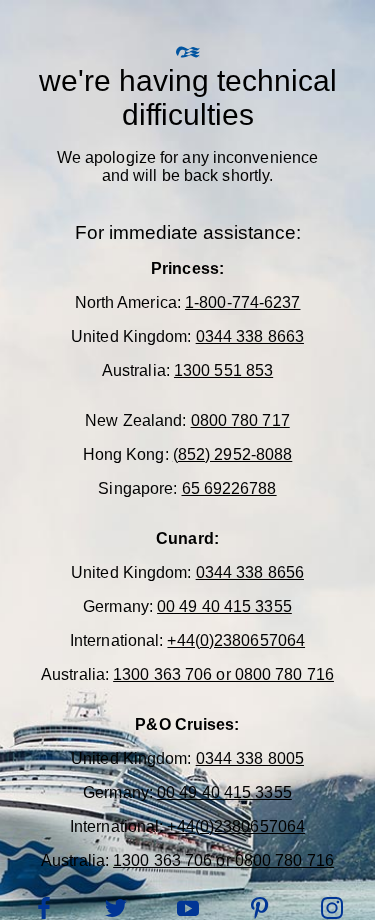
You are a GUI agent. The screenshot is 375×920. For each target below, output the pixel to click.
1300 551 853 (223, 370)
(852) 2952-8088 (233, 454)
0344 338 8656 (250, 572)
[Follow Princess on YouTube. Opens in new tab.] (188, 908)
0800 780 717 (240, 420)
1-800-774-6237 (242, 302)
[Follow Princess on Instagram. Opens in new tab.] (332, 908)
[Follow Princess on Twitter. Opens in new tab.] (116, 908)
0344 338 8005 (250, 758)
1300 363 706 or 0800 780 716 (223, 674)
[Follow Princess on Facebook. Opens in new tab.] (44, 908)
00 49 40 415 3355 (224, 606)
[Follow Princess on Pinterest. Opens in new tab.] (260, 908)
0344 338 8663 (250, 336)
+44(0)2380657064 (236, 640)
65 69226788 (229, 488)
